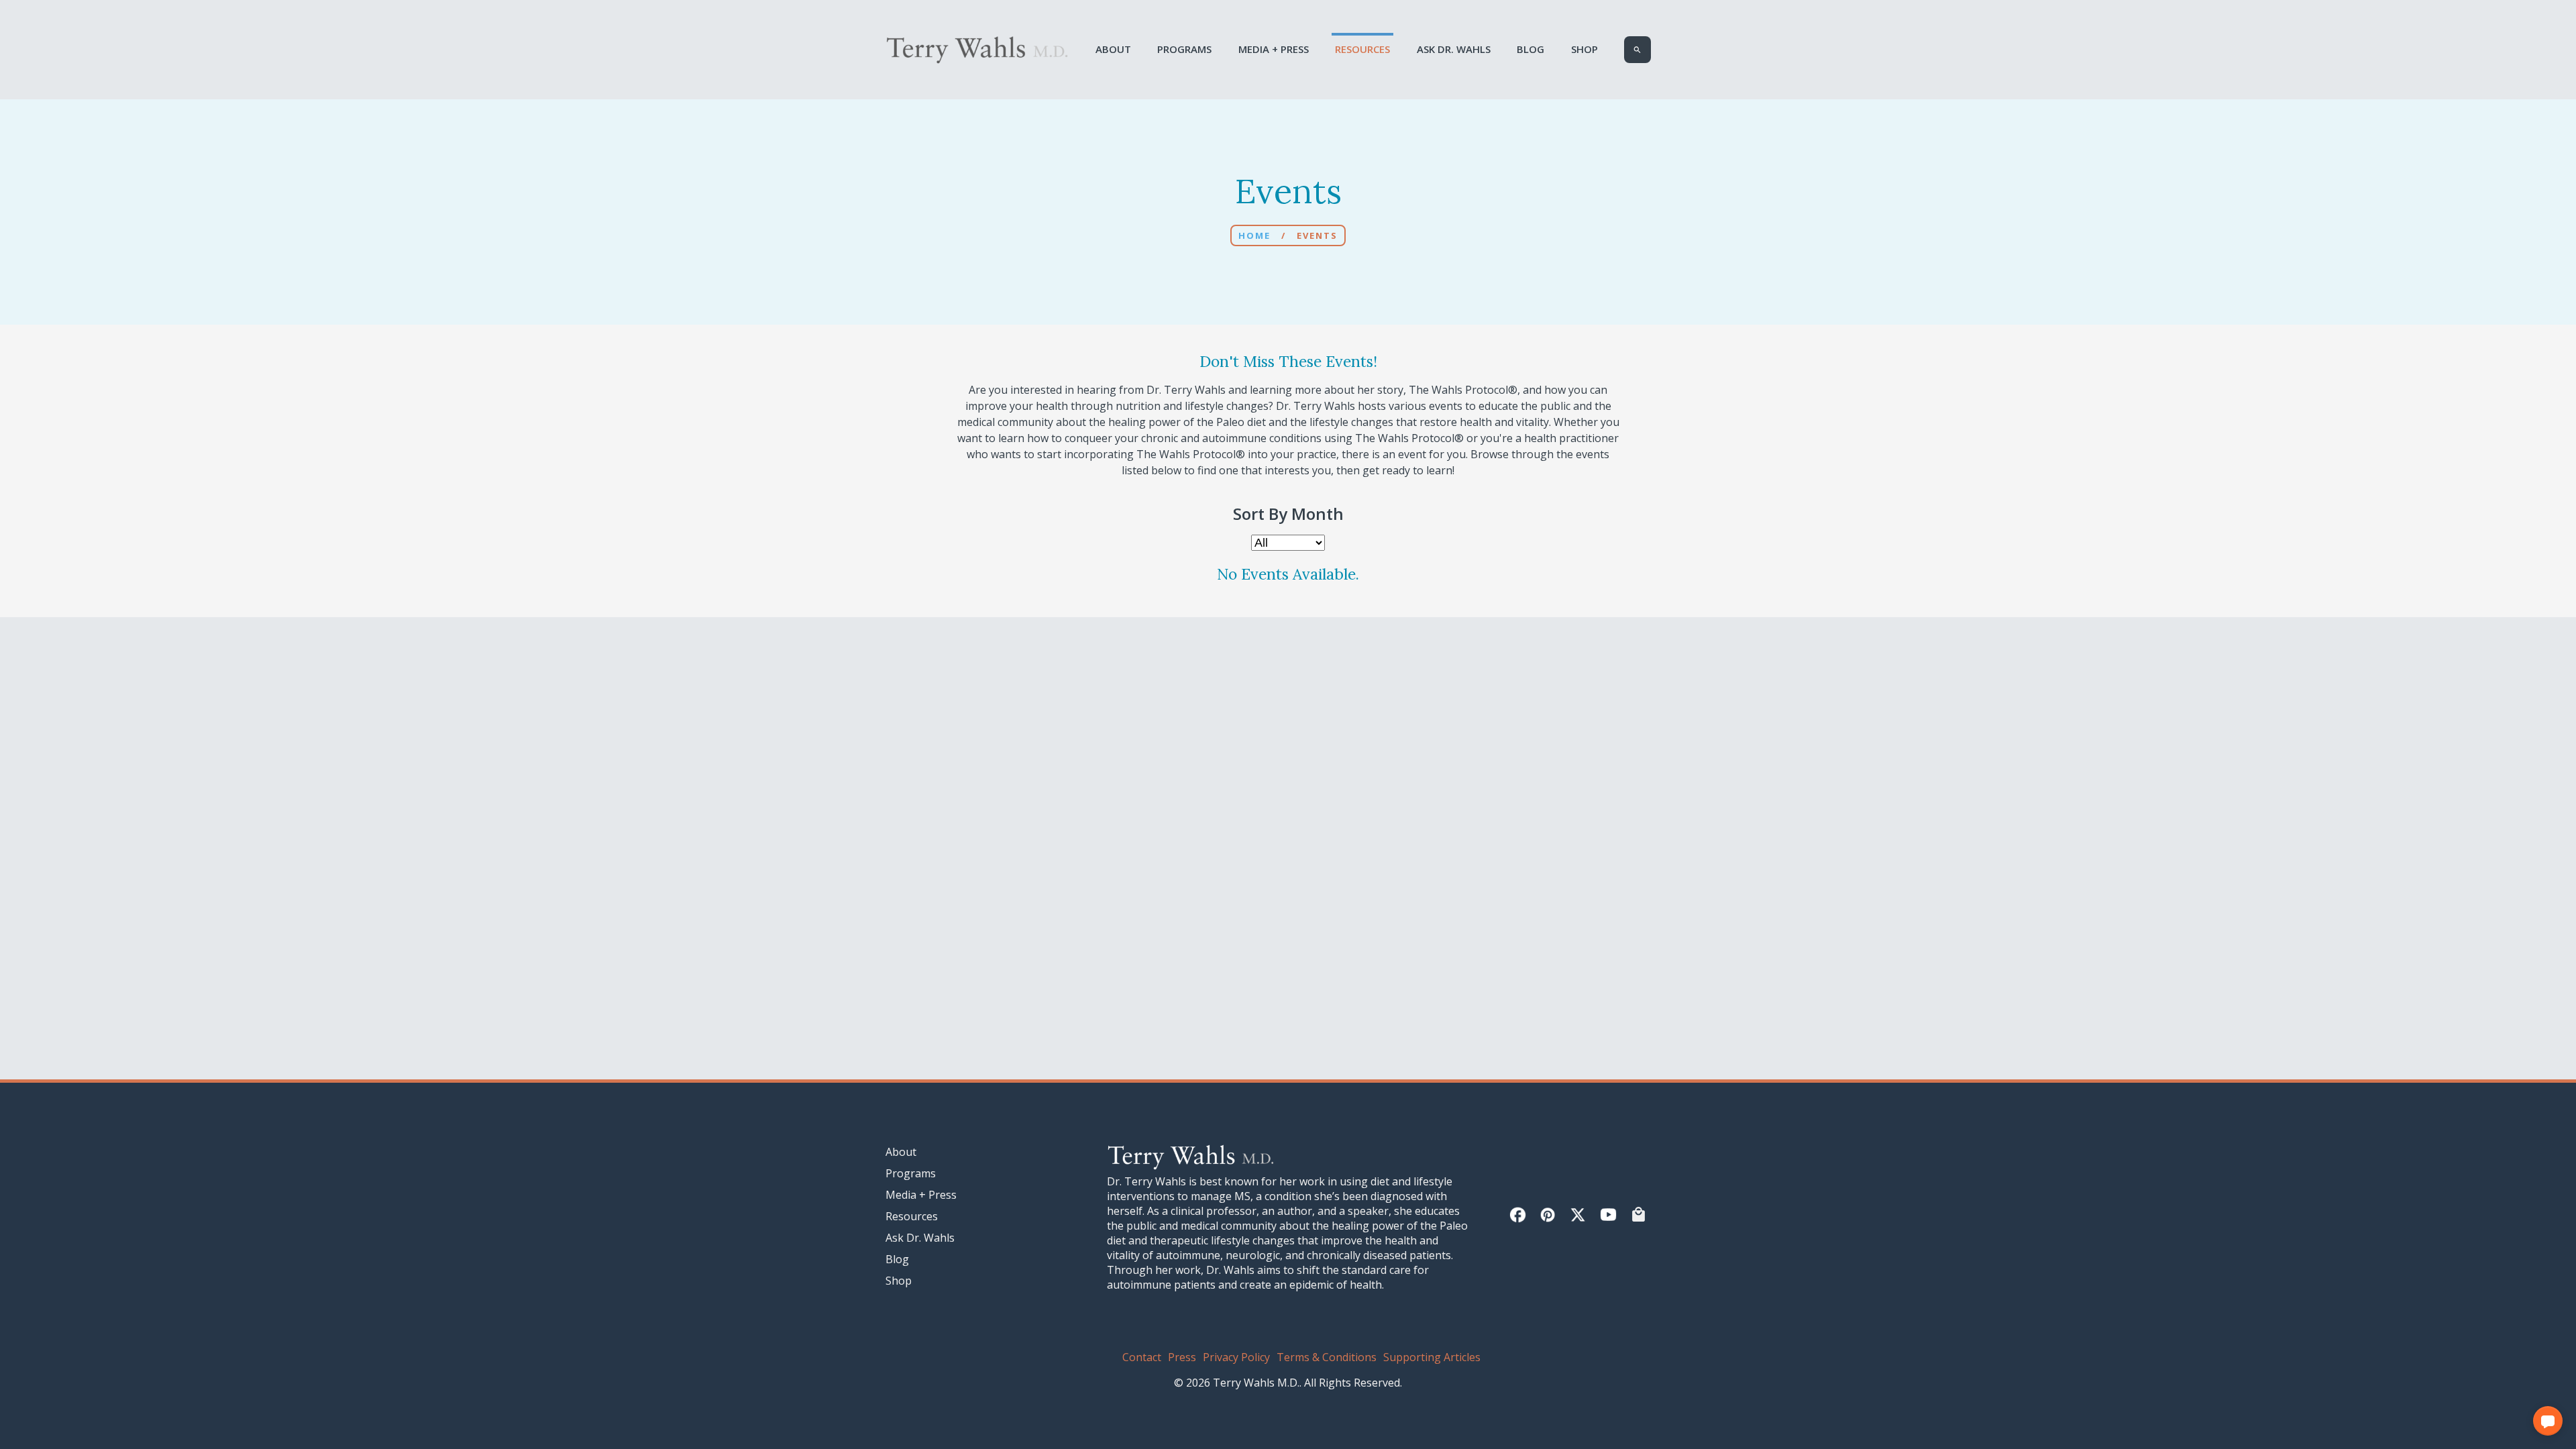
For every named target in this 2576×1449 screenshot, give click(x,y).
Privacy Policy (1236, 1357)
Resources (1362, 49)
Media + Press (1274, 49)
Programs (1184, 49)
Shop (1585, 49)
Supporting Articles (1432, 1357)
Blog (1531, 49)
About (1113, 49)
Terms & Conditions (1327, 1357)
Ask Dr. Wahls (1454, 49)
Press (1182, 1357)
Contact (1142, 1357)
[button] (2548, 1421)
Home (1254, 235)
